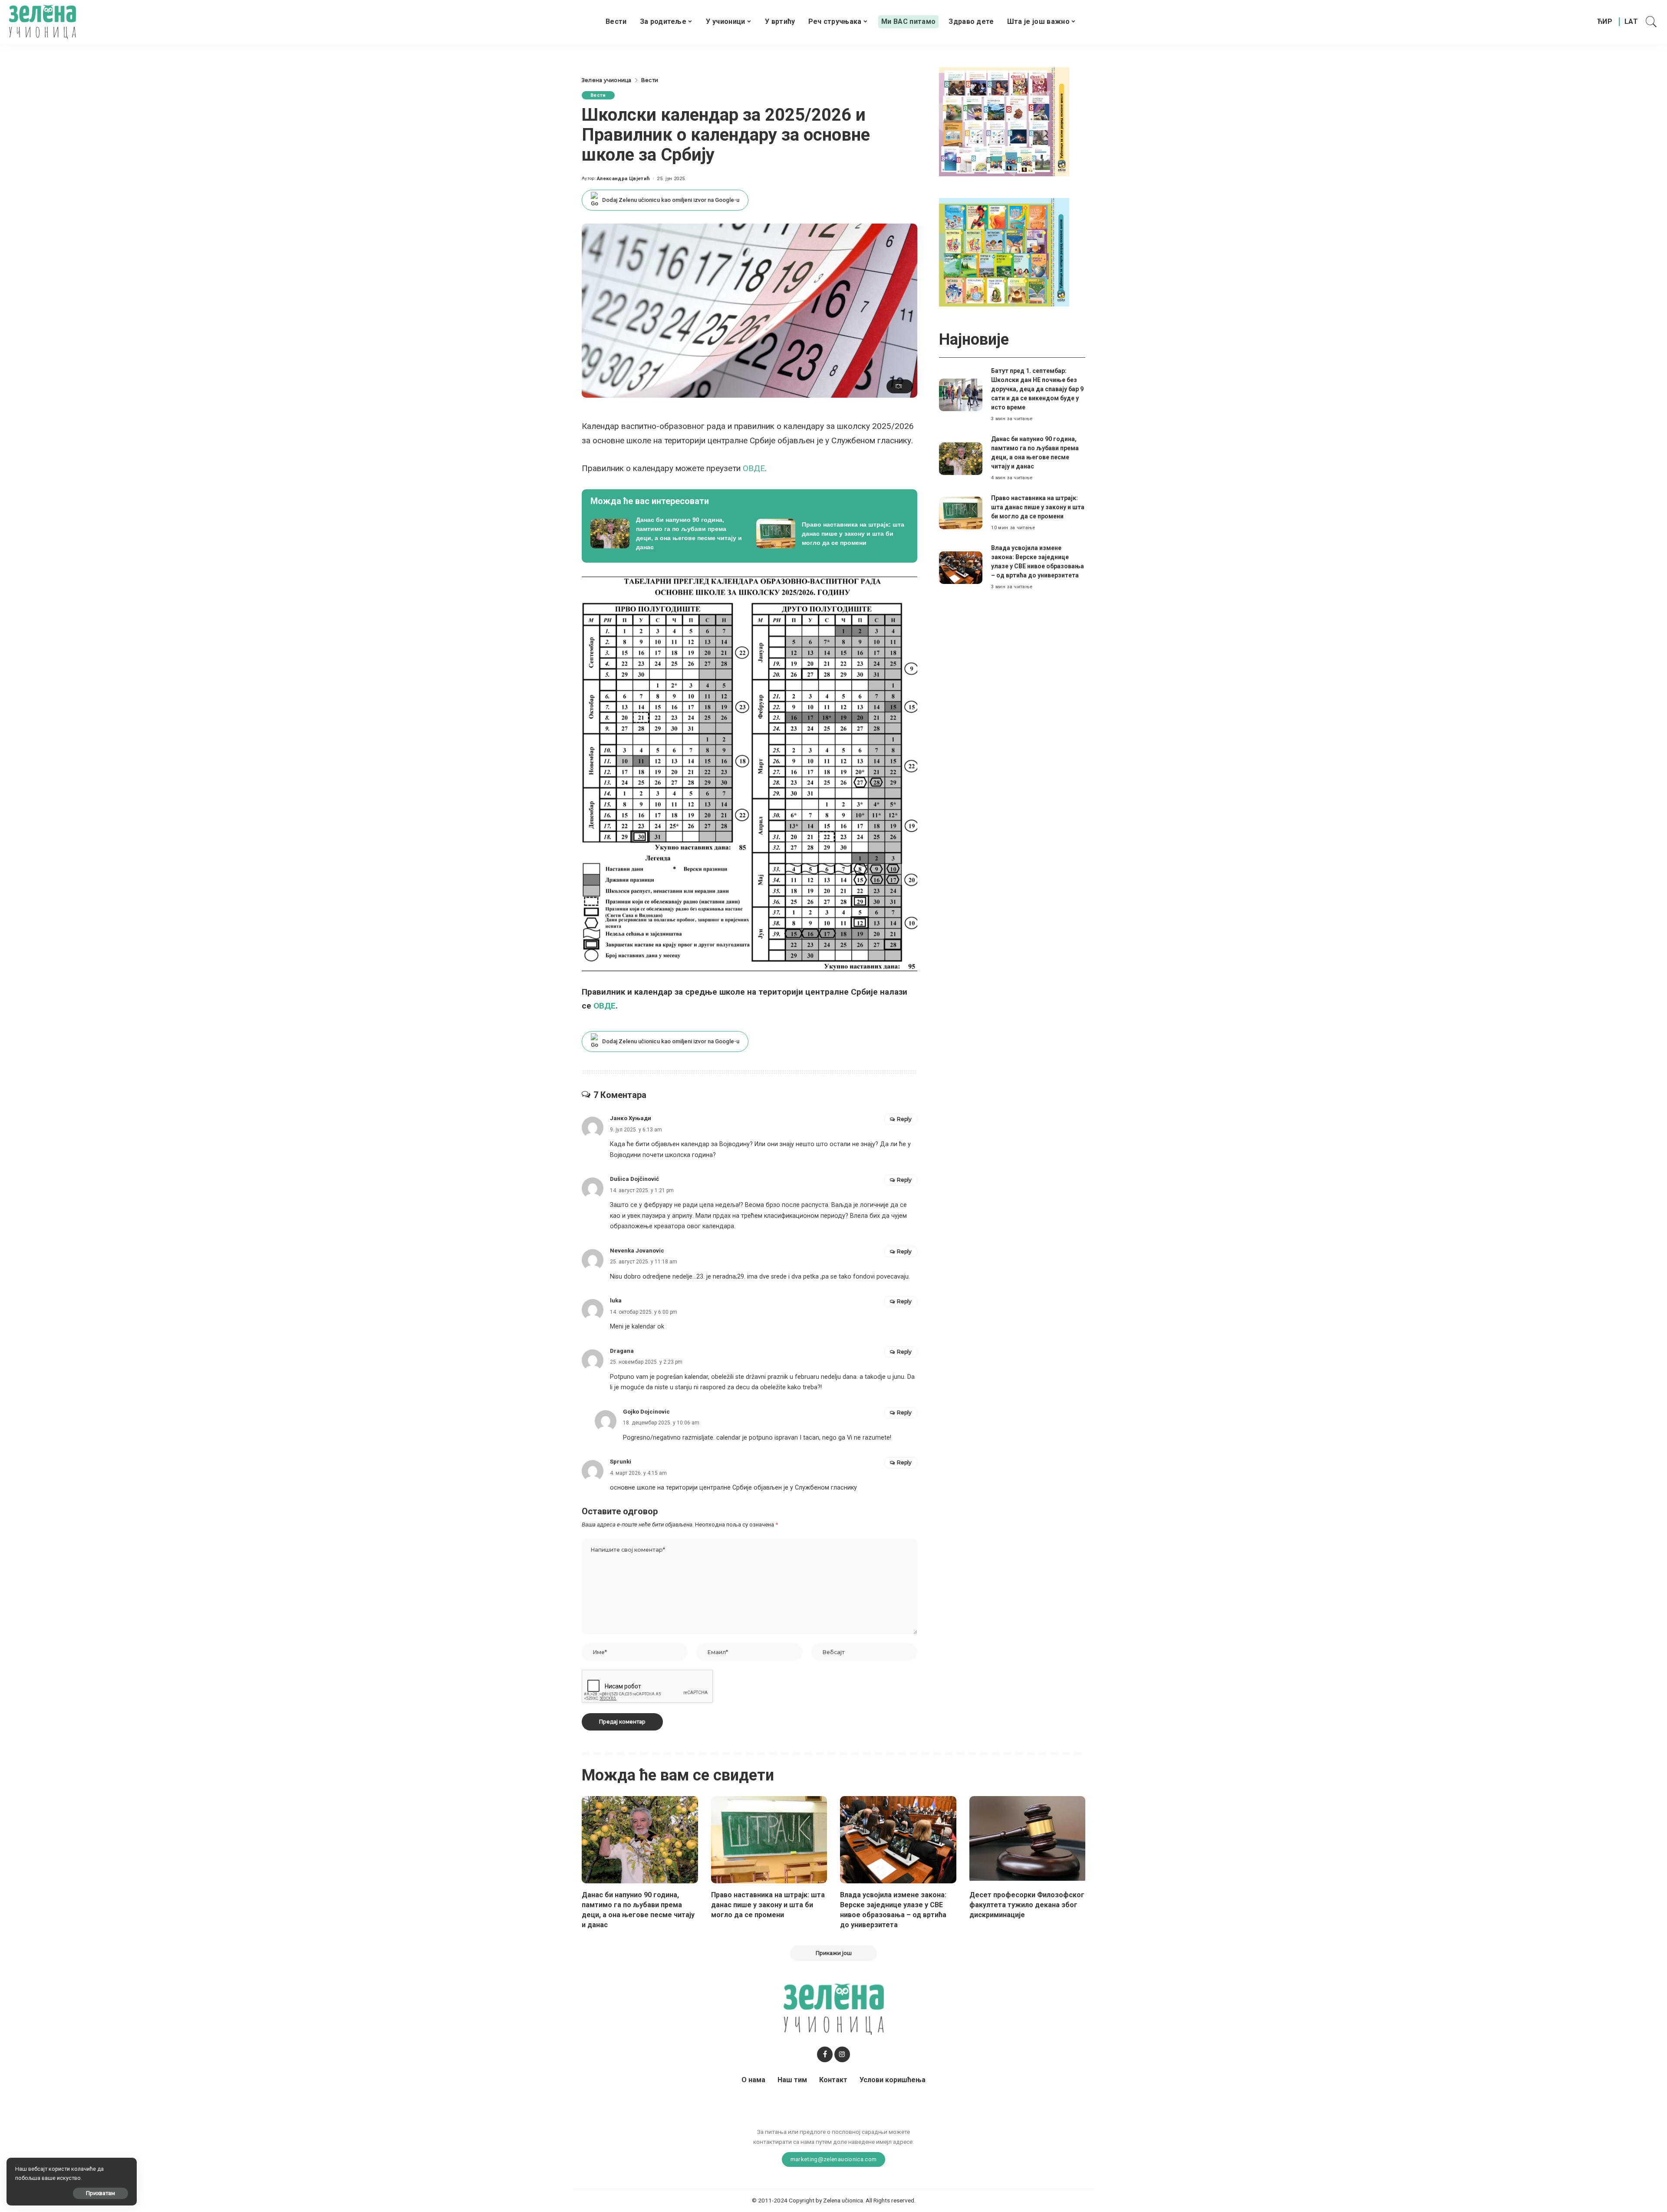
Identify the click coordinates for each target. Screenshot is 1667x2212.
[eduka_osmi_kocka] (1004, 121)
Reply (904, 1119)
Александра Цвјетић (623, 179)
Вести (598, 95)
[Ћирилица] (1605, 22)
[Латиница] (1632, 22)
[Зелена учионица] (42, 22)
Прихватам (100, 2193)
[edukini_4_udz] (1004, 252)
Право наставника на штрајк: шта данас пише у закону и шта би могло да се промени (1038, 507)
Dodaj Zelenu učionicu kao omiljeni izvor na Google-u (671, 200)
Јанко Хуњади (631, 1118)
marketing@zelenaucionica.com (834, 2159)
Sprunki (621, 1462)
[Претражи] (1651, 22)
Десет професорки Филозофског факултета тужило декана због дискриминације (1027, 1905)
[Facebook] (825, 2054)
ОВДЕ (754, 468)
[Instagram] (842, 2054)
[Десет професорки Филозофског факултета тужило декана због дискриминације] (1028, 1840)
